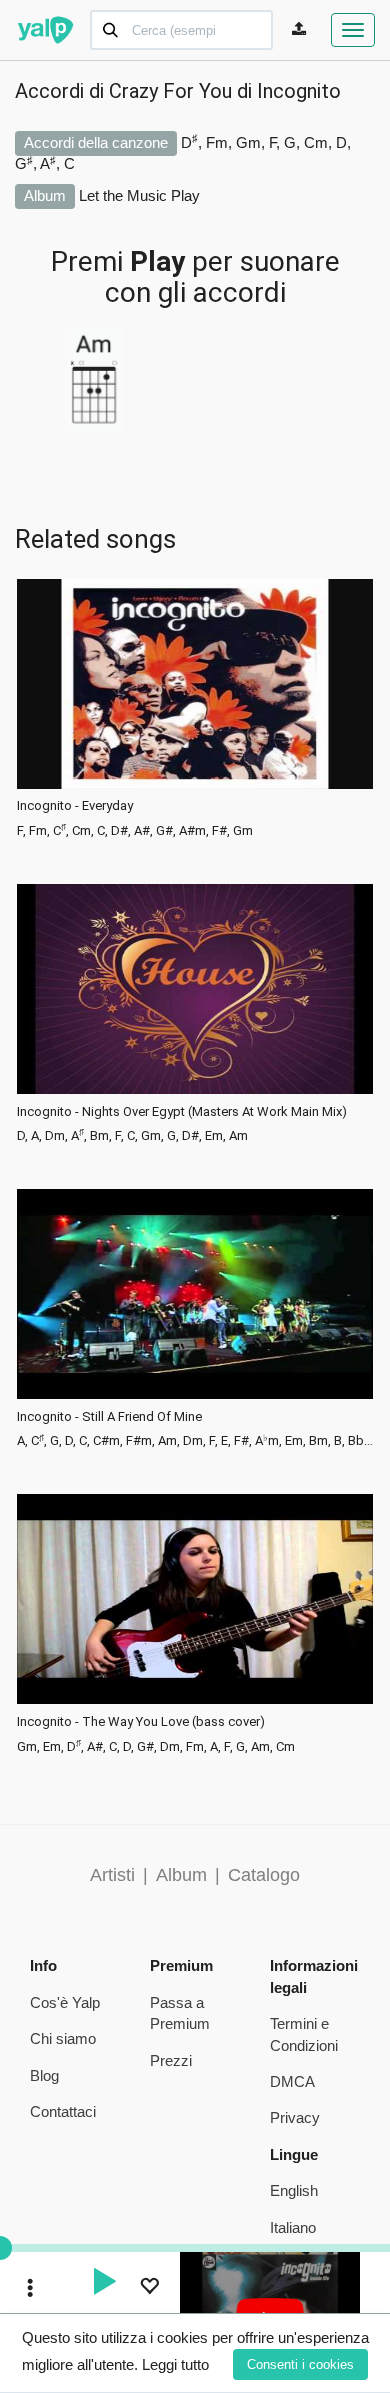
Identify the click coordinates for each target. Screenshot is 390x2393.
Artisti (112, 1875)
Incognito (299, 91)
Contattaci (63, 2111)
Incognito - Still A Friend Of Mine (109, 1417)
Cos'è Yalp (65, 2002)
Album (181, 1875)
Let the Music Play (139, 195)
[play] (104, 2284)
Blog (44, 2075)
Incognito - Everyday (75, 806)
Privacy (295, 2117)
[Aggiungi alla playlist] (149, 2288)
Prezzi (171, 2060)
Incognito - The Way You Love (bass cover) (141, 1722)
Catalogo (264, 1875)
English (294, 2190)
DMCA (292, 2081)
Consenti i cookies (300, 2364)
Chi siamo (63, 2038)
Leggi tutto (175, 2364)
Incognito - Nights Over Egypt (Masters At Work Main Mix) (182, 1112)
